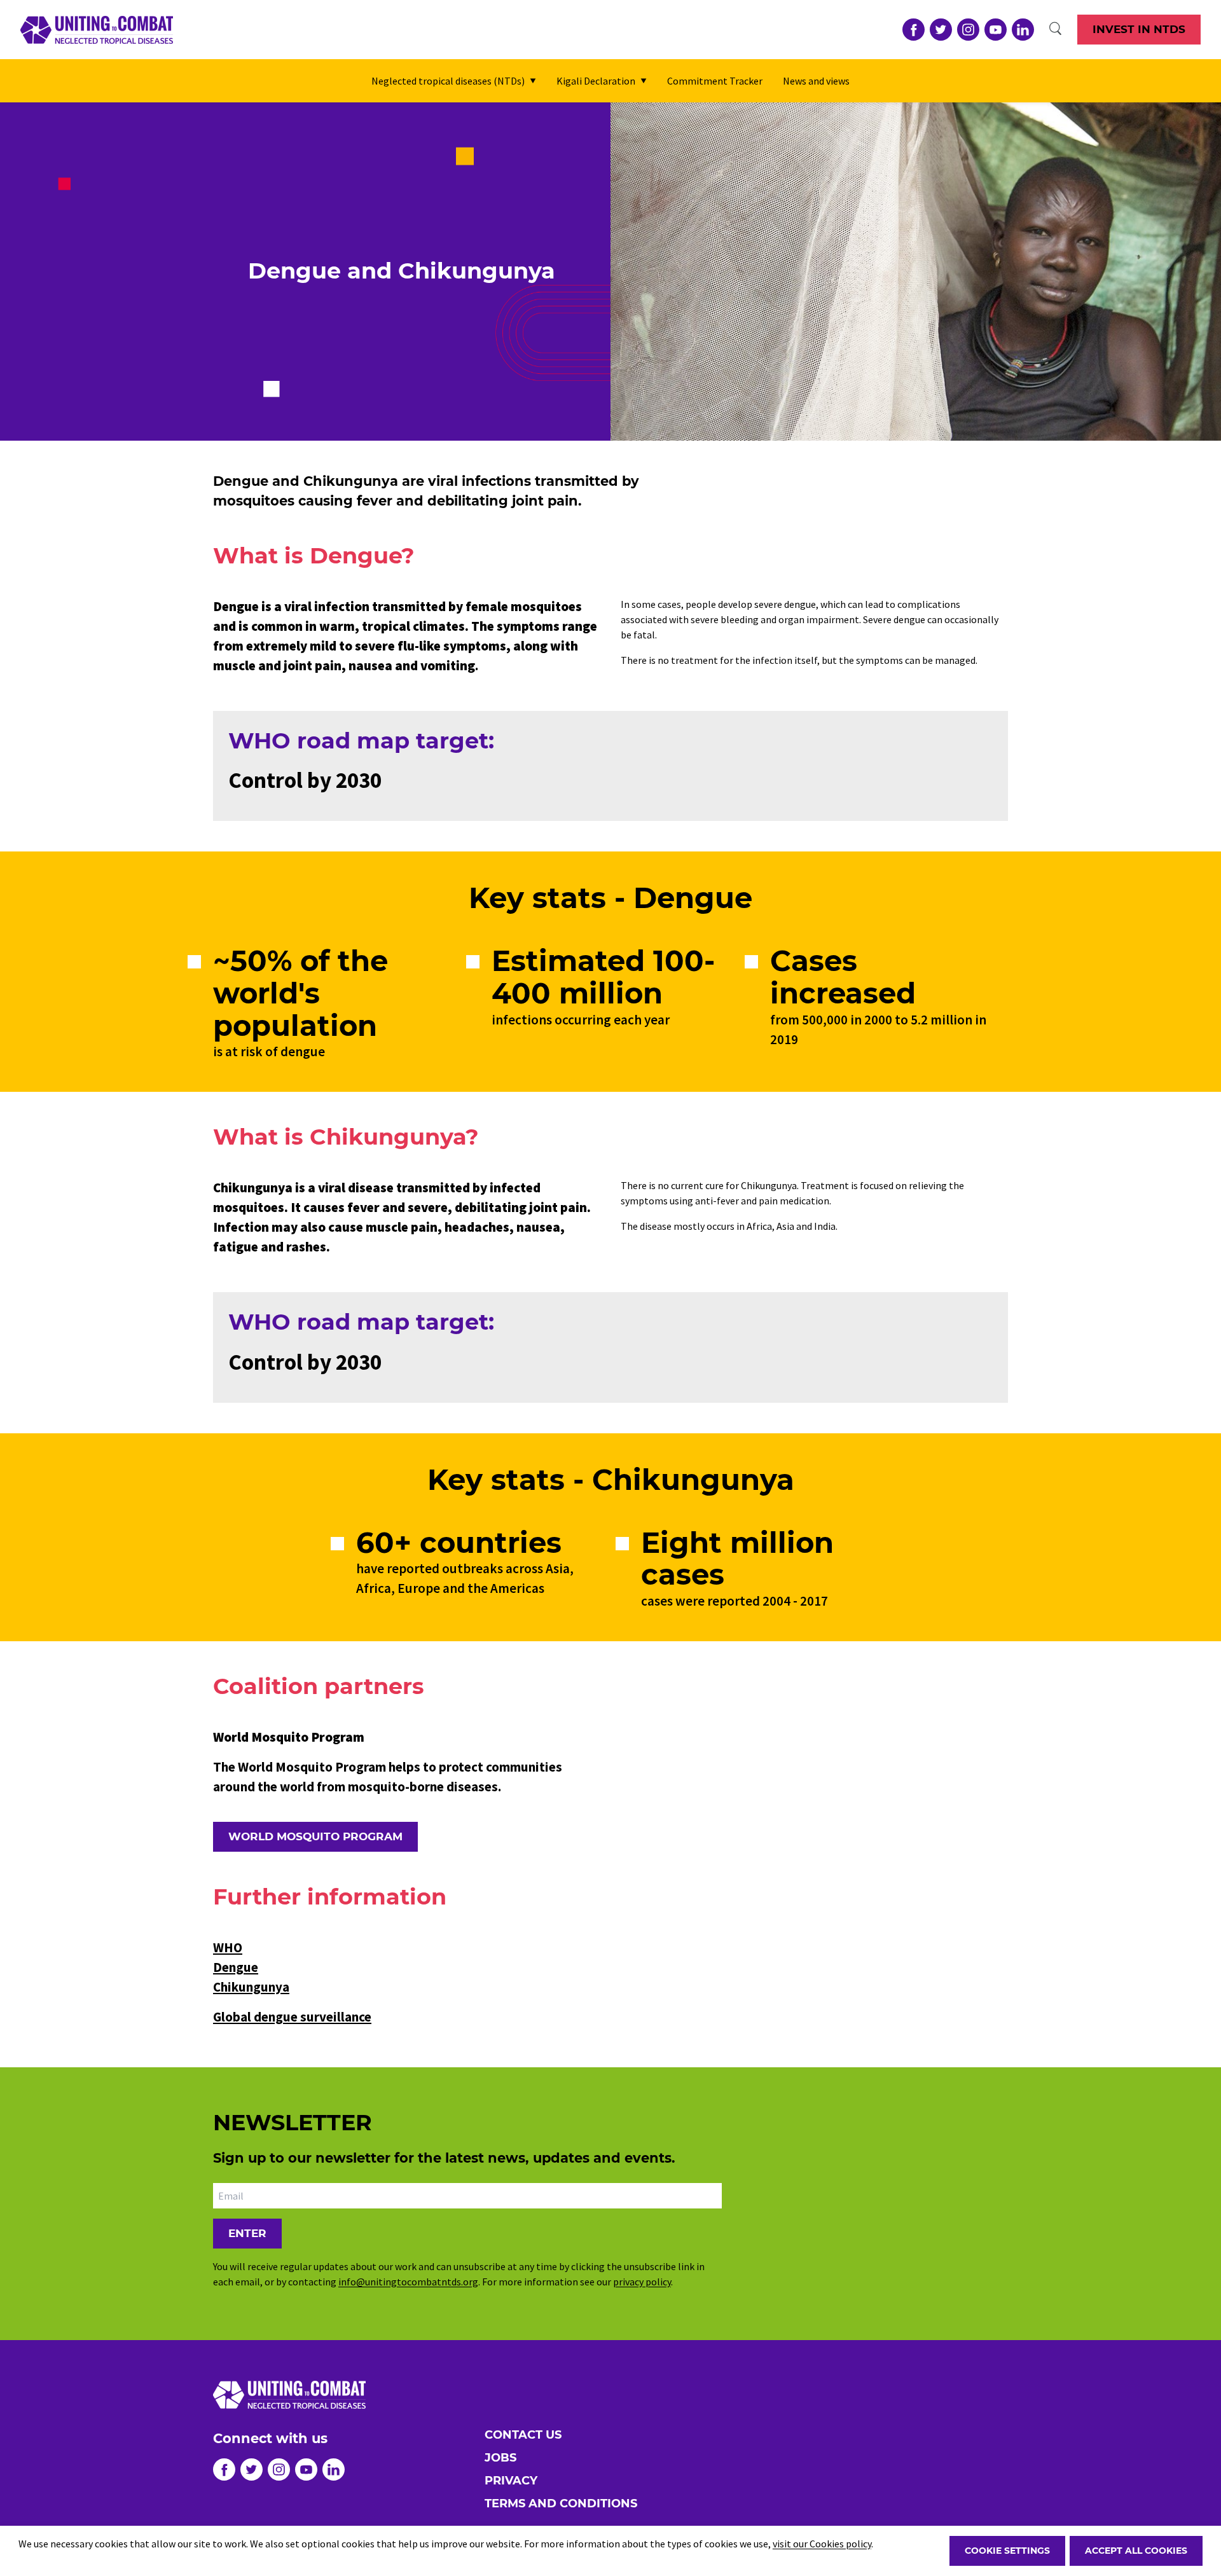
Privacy (511, 2481)
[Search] (1056, 29)
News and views (816, 81)
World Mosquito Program (315, 1836)
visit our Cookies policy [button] (822, 2544)
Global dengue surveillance (292, 2017)
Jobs (500, 2458)
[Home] (97, 30)
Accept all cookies (1136, 2551)
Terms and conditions (561, 2504)
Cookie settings (1007, 2551)
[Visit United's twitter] (941, 30)
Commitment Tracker (715, 81)
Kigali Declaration (596, 81)
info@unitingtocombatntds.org (408, 2282)
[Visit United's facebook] (914, 30)
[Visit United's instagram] (968, 30)
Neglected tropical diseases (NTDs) (448, 81)
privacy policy (642, 2282)
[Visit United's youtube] (996, 30)
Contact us (523, 2435)
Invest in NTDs (1139, 29)
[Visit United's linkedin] (1023, 30)
